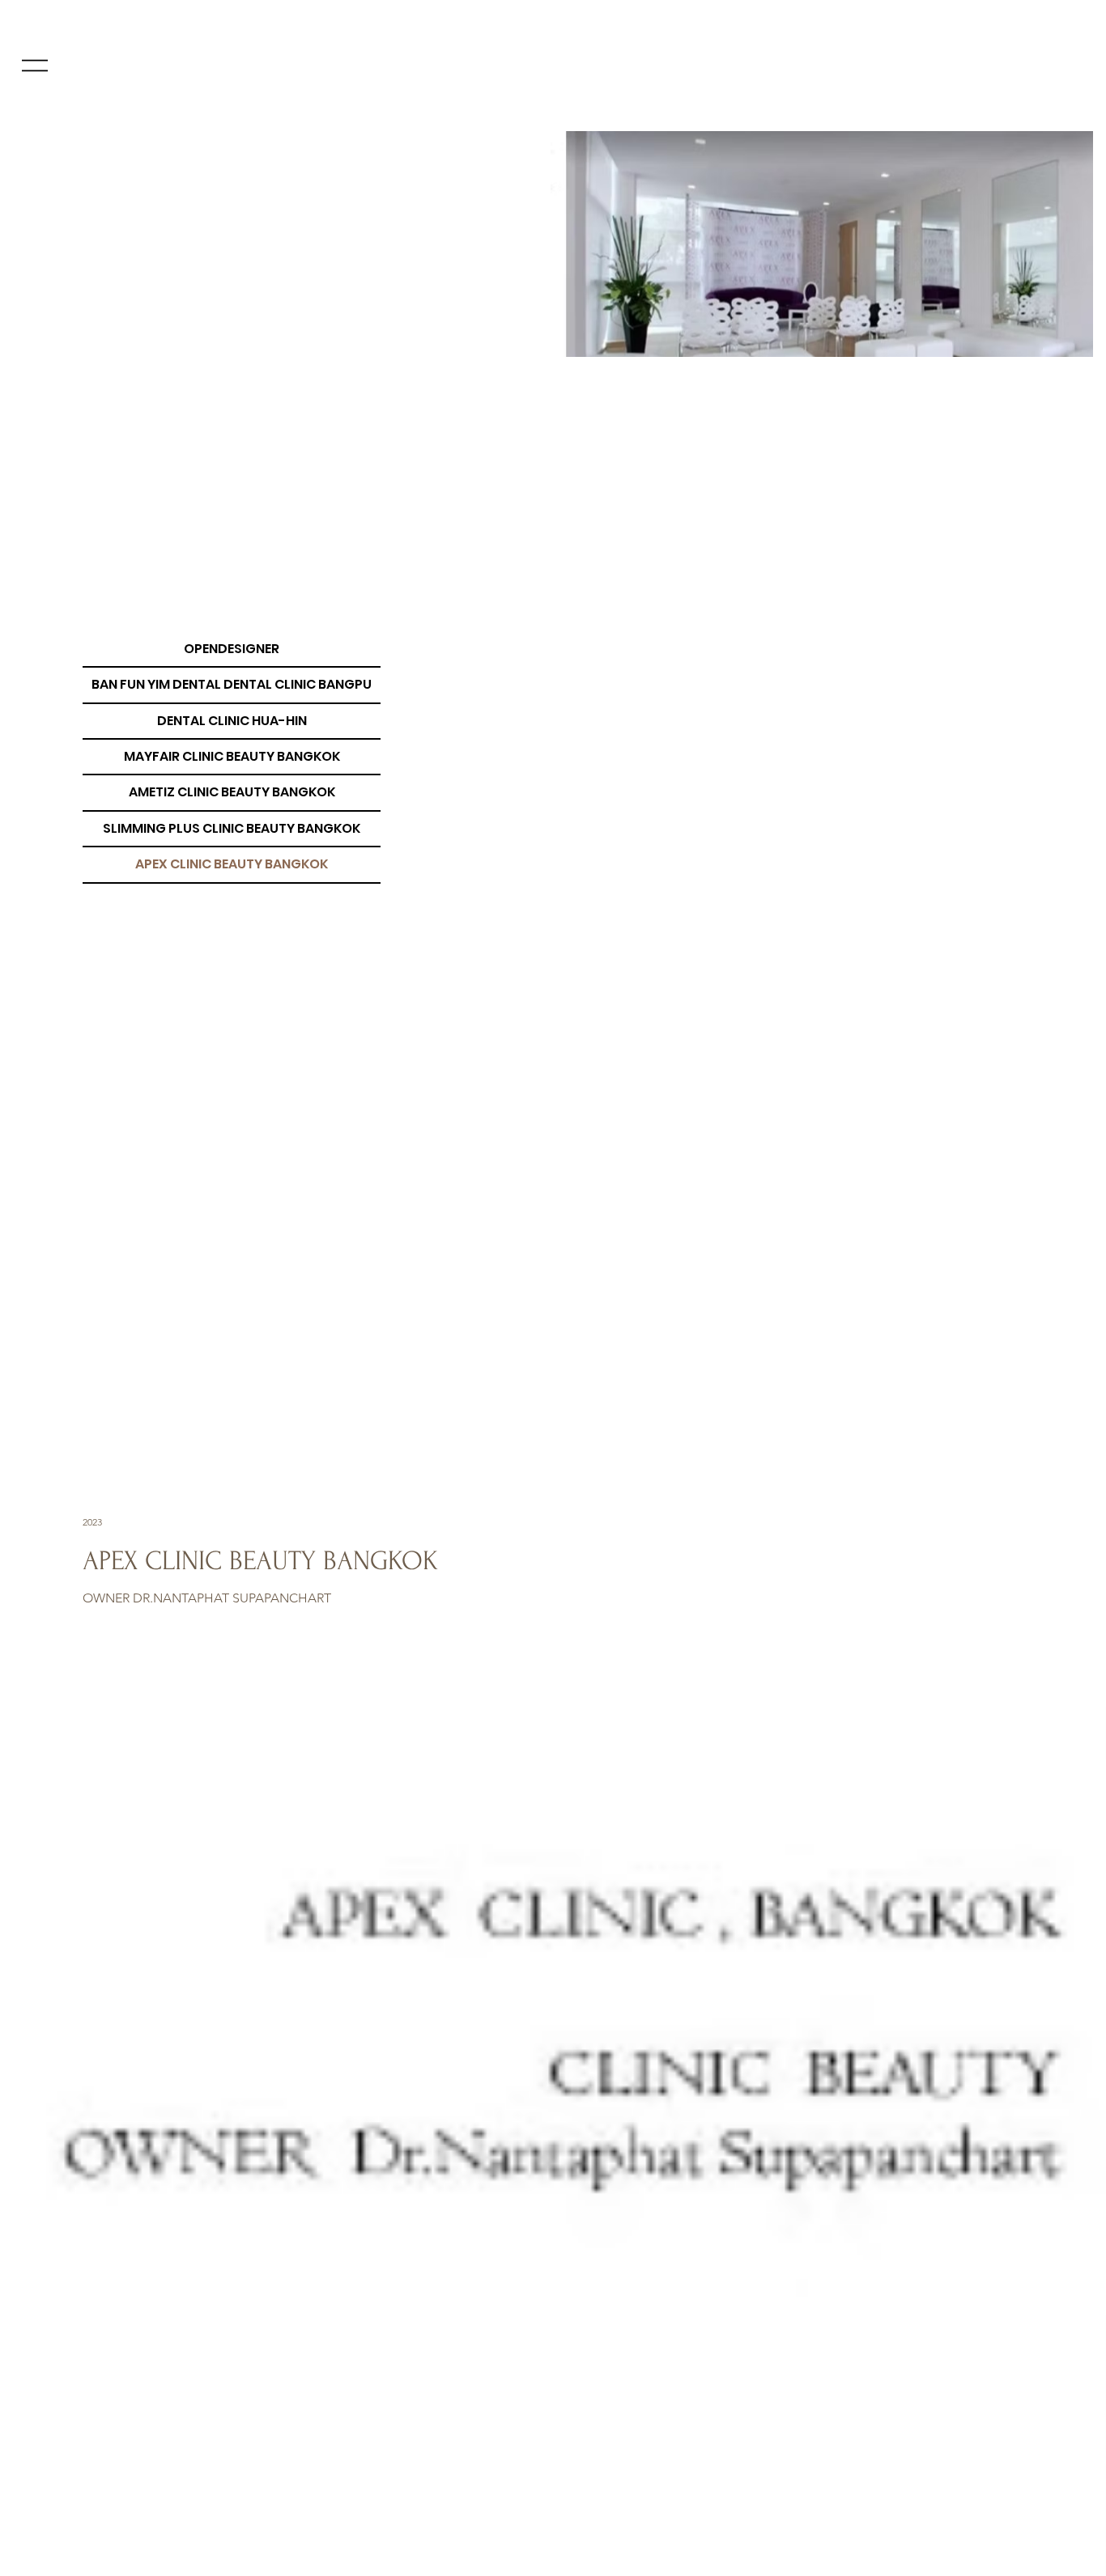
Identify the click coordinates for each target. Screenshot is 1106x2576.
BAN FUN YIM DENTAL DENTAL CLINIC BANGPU (232, 684)
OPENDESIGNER (232, 649)
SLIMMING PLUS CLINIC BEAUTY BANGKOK (232, 828)
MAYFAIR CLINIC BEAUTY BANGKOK (232, 756)
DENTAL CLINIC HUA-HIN (232, 721)
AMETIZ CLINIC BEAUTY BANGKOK (232, 792)
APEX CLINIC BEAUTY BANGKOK (232, 864)
